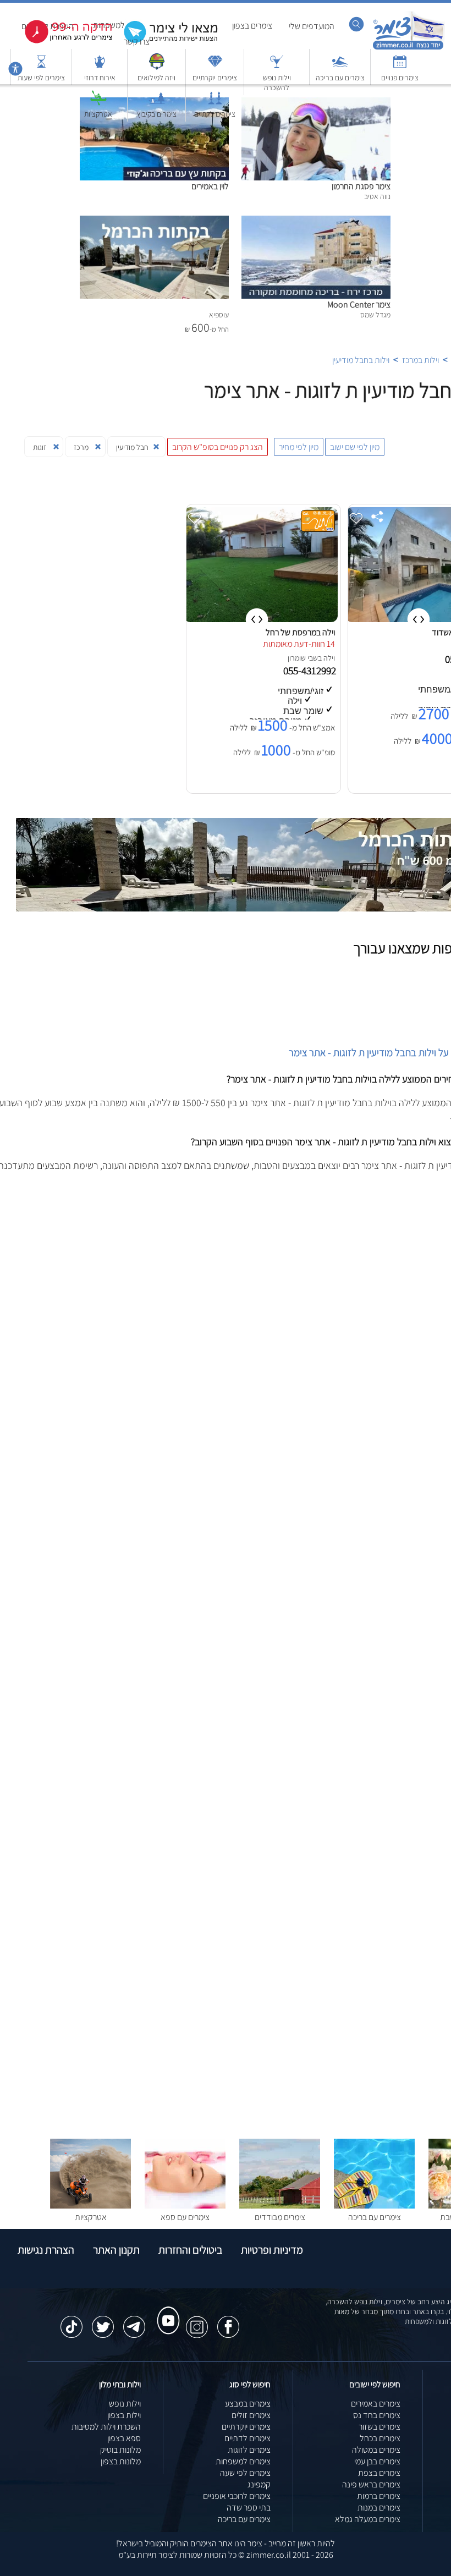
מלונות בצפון (121, 2461)
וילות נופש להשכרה (277, 83)
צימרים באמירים (376, 2404)
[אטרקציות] (98, 103)
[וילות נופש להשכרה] (277, 67)
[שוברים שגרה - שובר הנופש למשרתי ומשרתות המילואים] (157, 67)
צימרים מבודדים (280, 2217)
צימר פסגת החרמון (361, 186)
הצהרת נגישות (46, 2250)
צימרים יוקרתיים (215, 78)
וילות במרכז (420, 360)
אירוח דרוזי (100, 78)
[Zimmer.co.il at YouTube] (166, 2310)
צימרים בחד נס (377, 2415)
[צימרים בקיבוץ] (157, 103)
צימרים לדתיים (215, 114)
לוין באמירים (210, 186)
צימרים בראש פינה (371, 2484)
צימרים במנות (379, 2508)
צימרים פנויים (400, 78)
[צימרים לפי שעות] (41, 67)
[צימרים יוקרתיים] (215, 67)
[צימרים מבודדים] (280, 2206)
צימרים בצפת (379, 2473)
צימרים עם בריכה (340, 78)
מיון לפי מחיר (299, 447)
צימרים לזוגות (249, 2450)
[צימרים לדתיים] (215, 103)
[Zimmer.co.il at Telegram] (134, 2321)
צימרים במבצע (248, 2404)
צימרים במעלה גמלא (368, 2519)
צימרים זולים (251, 2415)
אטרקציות (98, 114)
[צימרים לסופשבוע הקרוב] (61, 41)
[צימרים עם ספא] (185, 2206)
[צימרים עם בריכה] (340, 67)
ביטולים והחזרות (190, 2250)
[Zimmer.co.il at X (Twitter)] (103, 2321)
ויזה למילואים (156, 78)
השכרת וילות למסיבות (106, 2427)
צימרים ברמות (379, 2496)
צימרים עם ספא (185, 2217)
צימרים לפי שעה (245, 2473)
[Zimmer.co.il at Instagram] (197, 2321)
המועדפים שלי (312, 26)
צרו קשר (137, 42)
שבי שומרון (303, 658)
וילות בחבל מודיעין (361, 360)
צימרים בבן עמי (377, 2461)
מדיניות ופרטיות (272, 2250)
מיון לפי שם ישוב (355, 447)
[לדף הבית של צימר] (408, 48)
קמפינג (259, 2484)
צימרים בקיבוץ (157, 114)
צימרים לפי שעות (41, 78)
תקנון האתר (116, 2250)
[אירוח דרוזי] (100, 67)
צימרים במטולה (376, 2450)
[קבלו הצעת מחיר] (165, 42)
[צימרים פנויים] (400, 67)
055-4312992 (311, 671)
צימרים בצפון (252, 26)
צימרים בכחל (380, 2438)
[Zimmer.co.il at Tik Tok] (71, 2321)
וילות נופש (125, 2404)
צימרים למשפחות (243, 2461)
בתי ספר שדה (249, 2508)
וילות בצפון (124, 2415)
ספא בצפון (124, 2438)
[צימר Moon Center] (316, 221)
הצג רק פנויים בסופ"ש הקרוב (218, 447)
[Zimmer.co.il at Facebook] (228, 2321)
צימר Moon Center (359, 304)
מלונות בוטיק (120, 2450)
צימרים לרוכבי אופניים (237, 2496)
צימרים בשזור (380, 2427)
